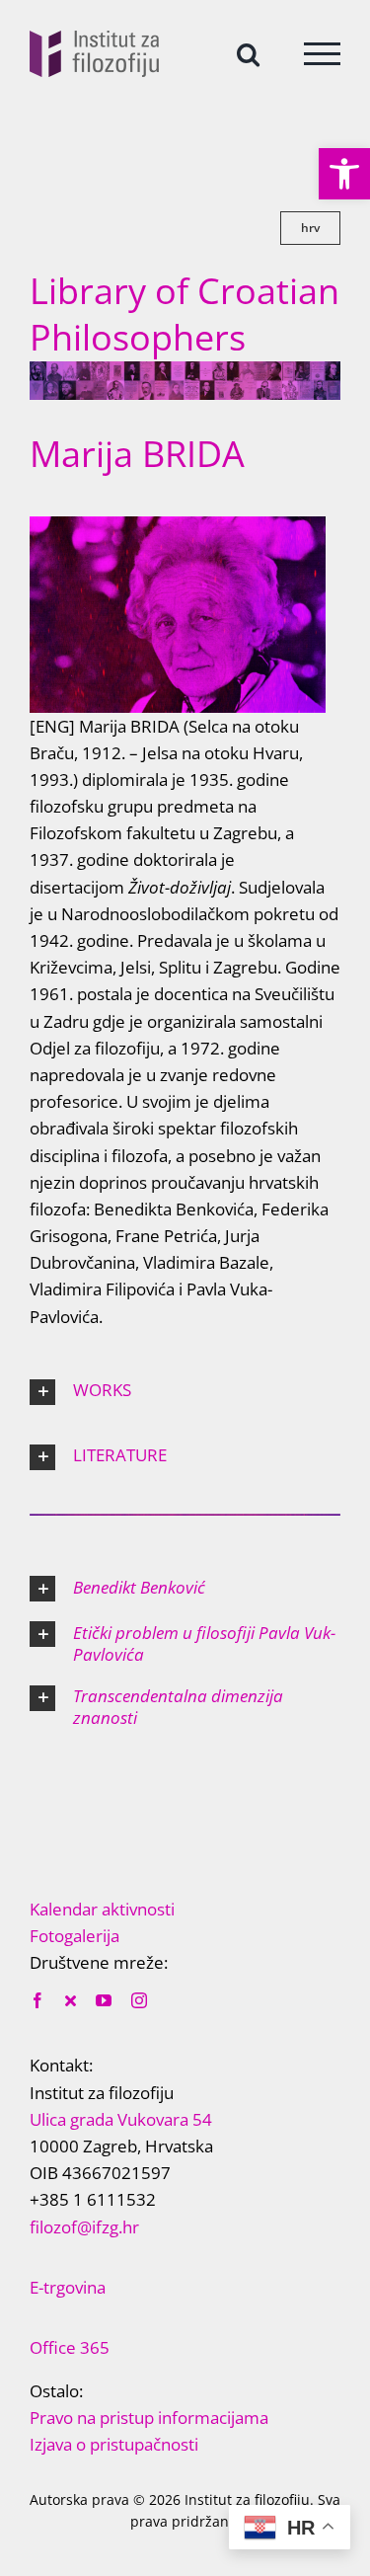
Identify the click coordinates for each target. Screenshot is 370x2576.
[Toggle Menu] (322, 54)
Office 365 (70, 2347)
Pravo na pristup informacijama (149, 2418)
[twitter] (71, 2000)
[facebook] (37, 2000)
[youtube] (104, 2000)
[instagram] (139, 2000)
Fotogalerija (74, 1936)
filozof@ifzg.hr (84, 2227)
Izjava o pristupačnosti (114, 2444)
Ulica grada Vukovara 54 (121, 2119)
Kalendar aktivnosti (102, 1909)
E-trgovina (68, 2287)
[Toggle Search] (248, 53)
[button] (344, 174)
